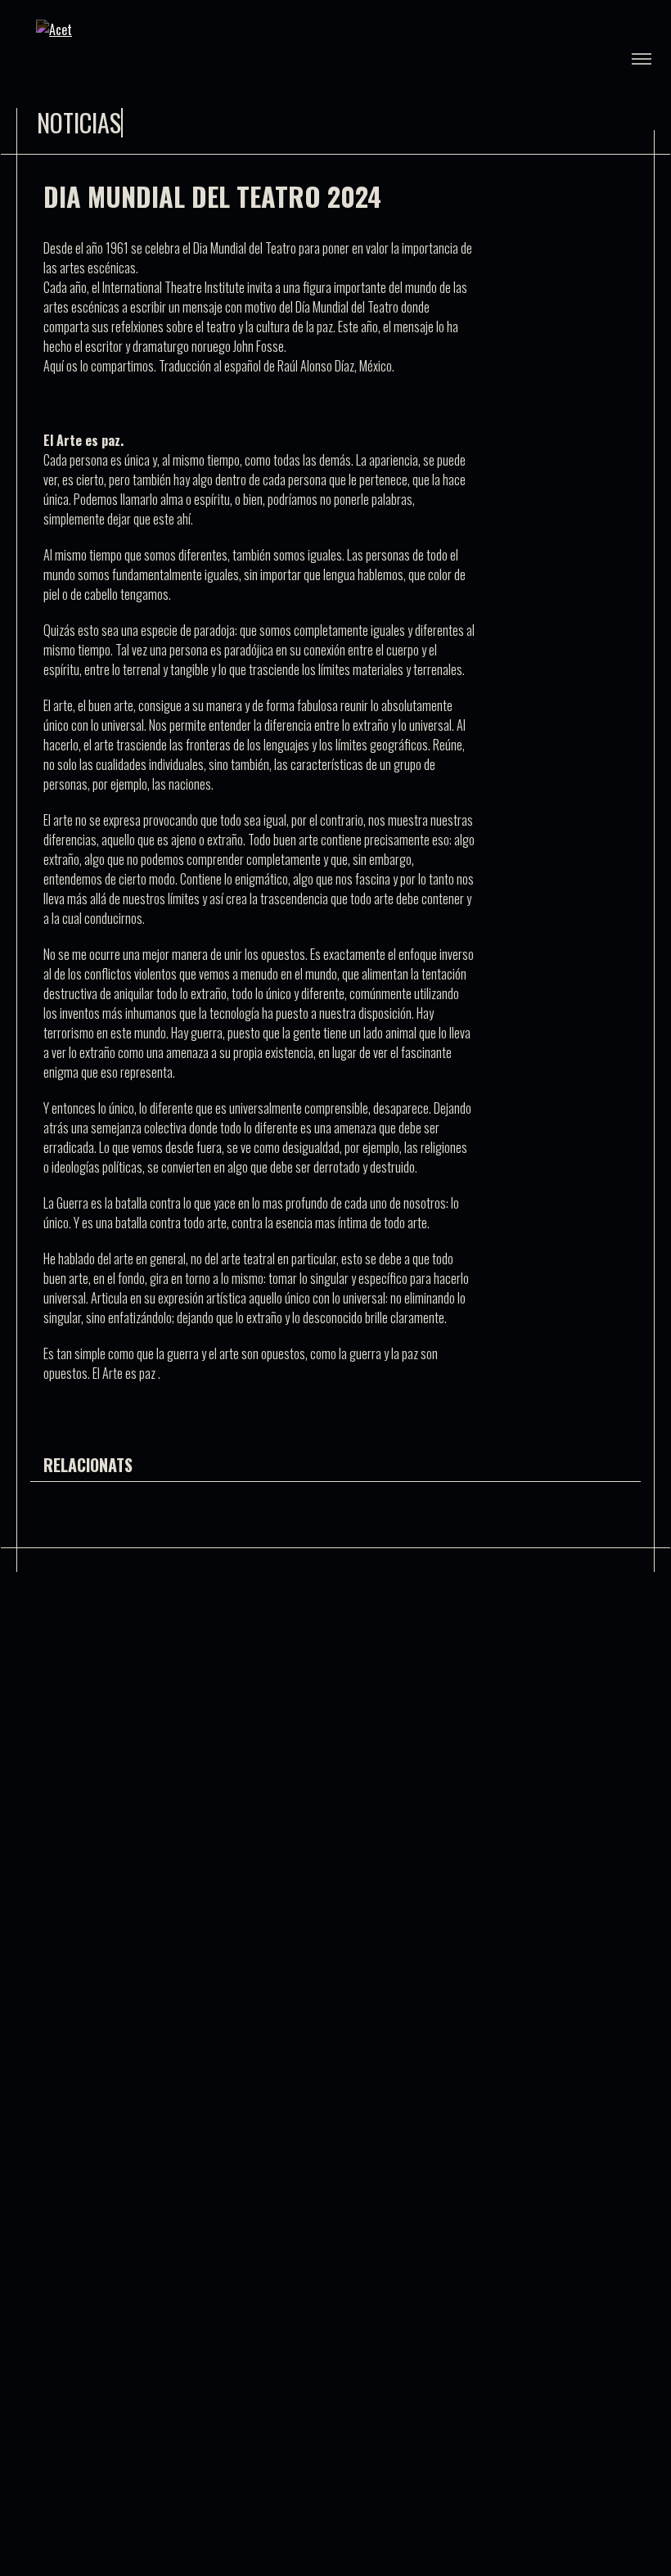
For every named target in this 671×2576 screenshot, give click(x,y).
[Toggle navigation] (642, 59)
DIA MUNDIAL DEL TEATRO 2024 (212, 196)
